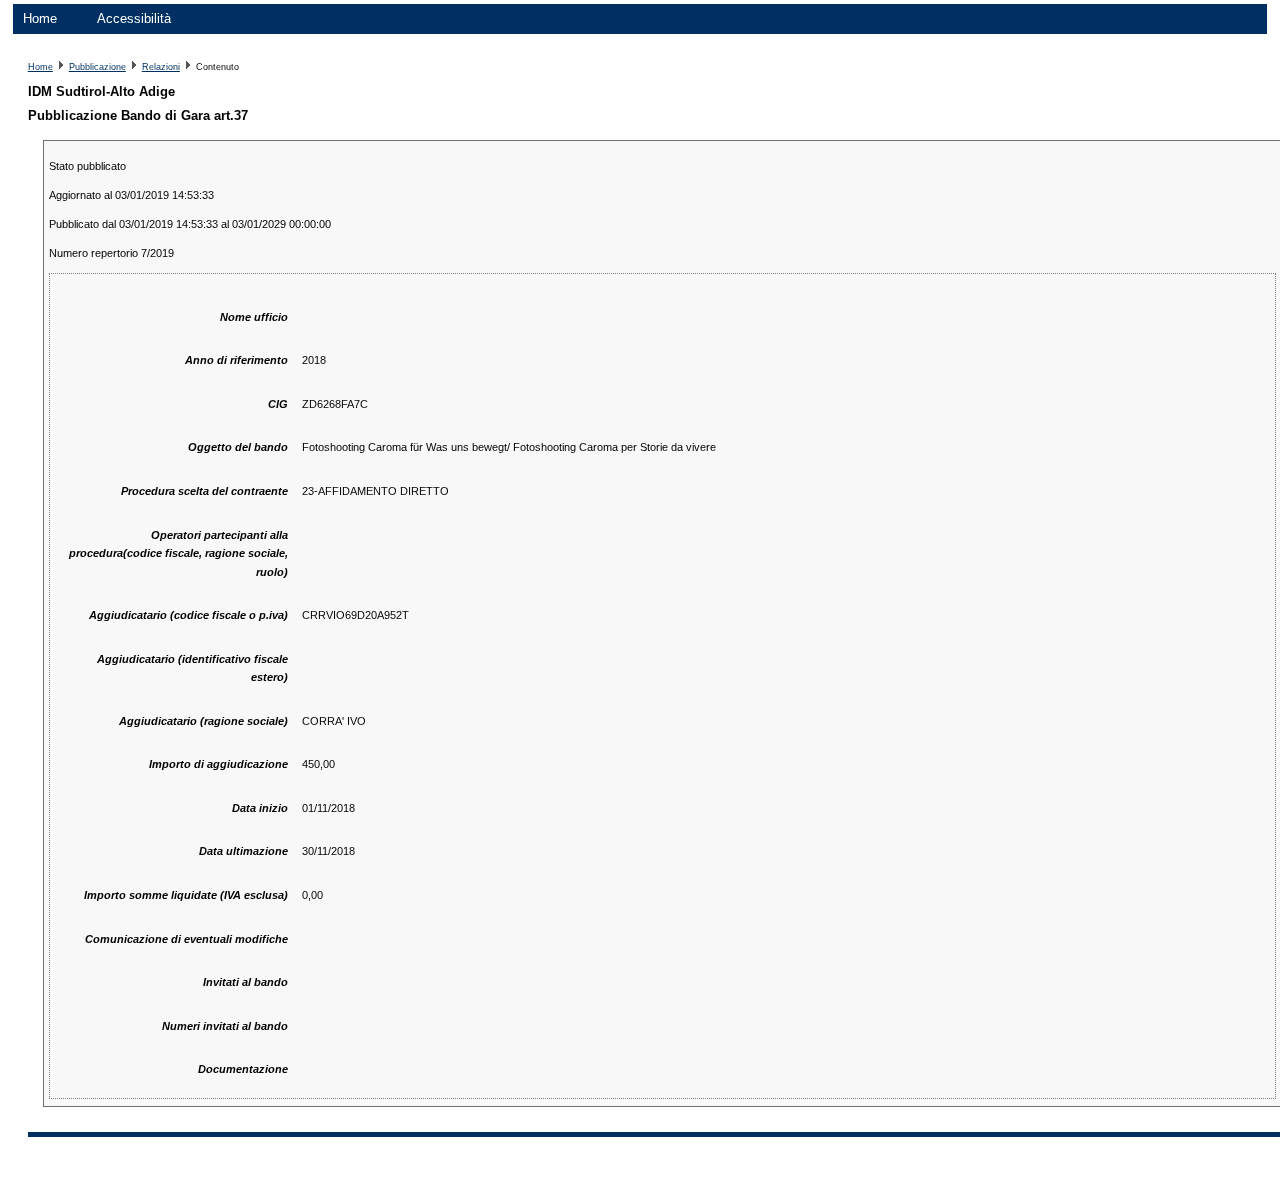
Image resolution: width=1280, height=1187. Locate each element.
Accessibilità (134, 18)
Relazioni (161, 67)
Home (40, 18)
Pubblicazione (97, 67)
